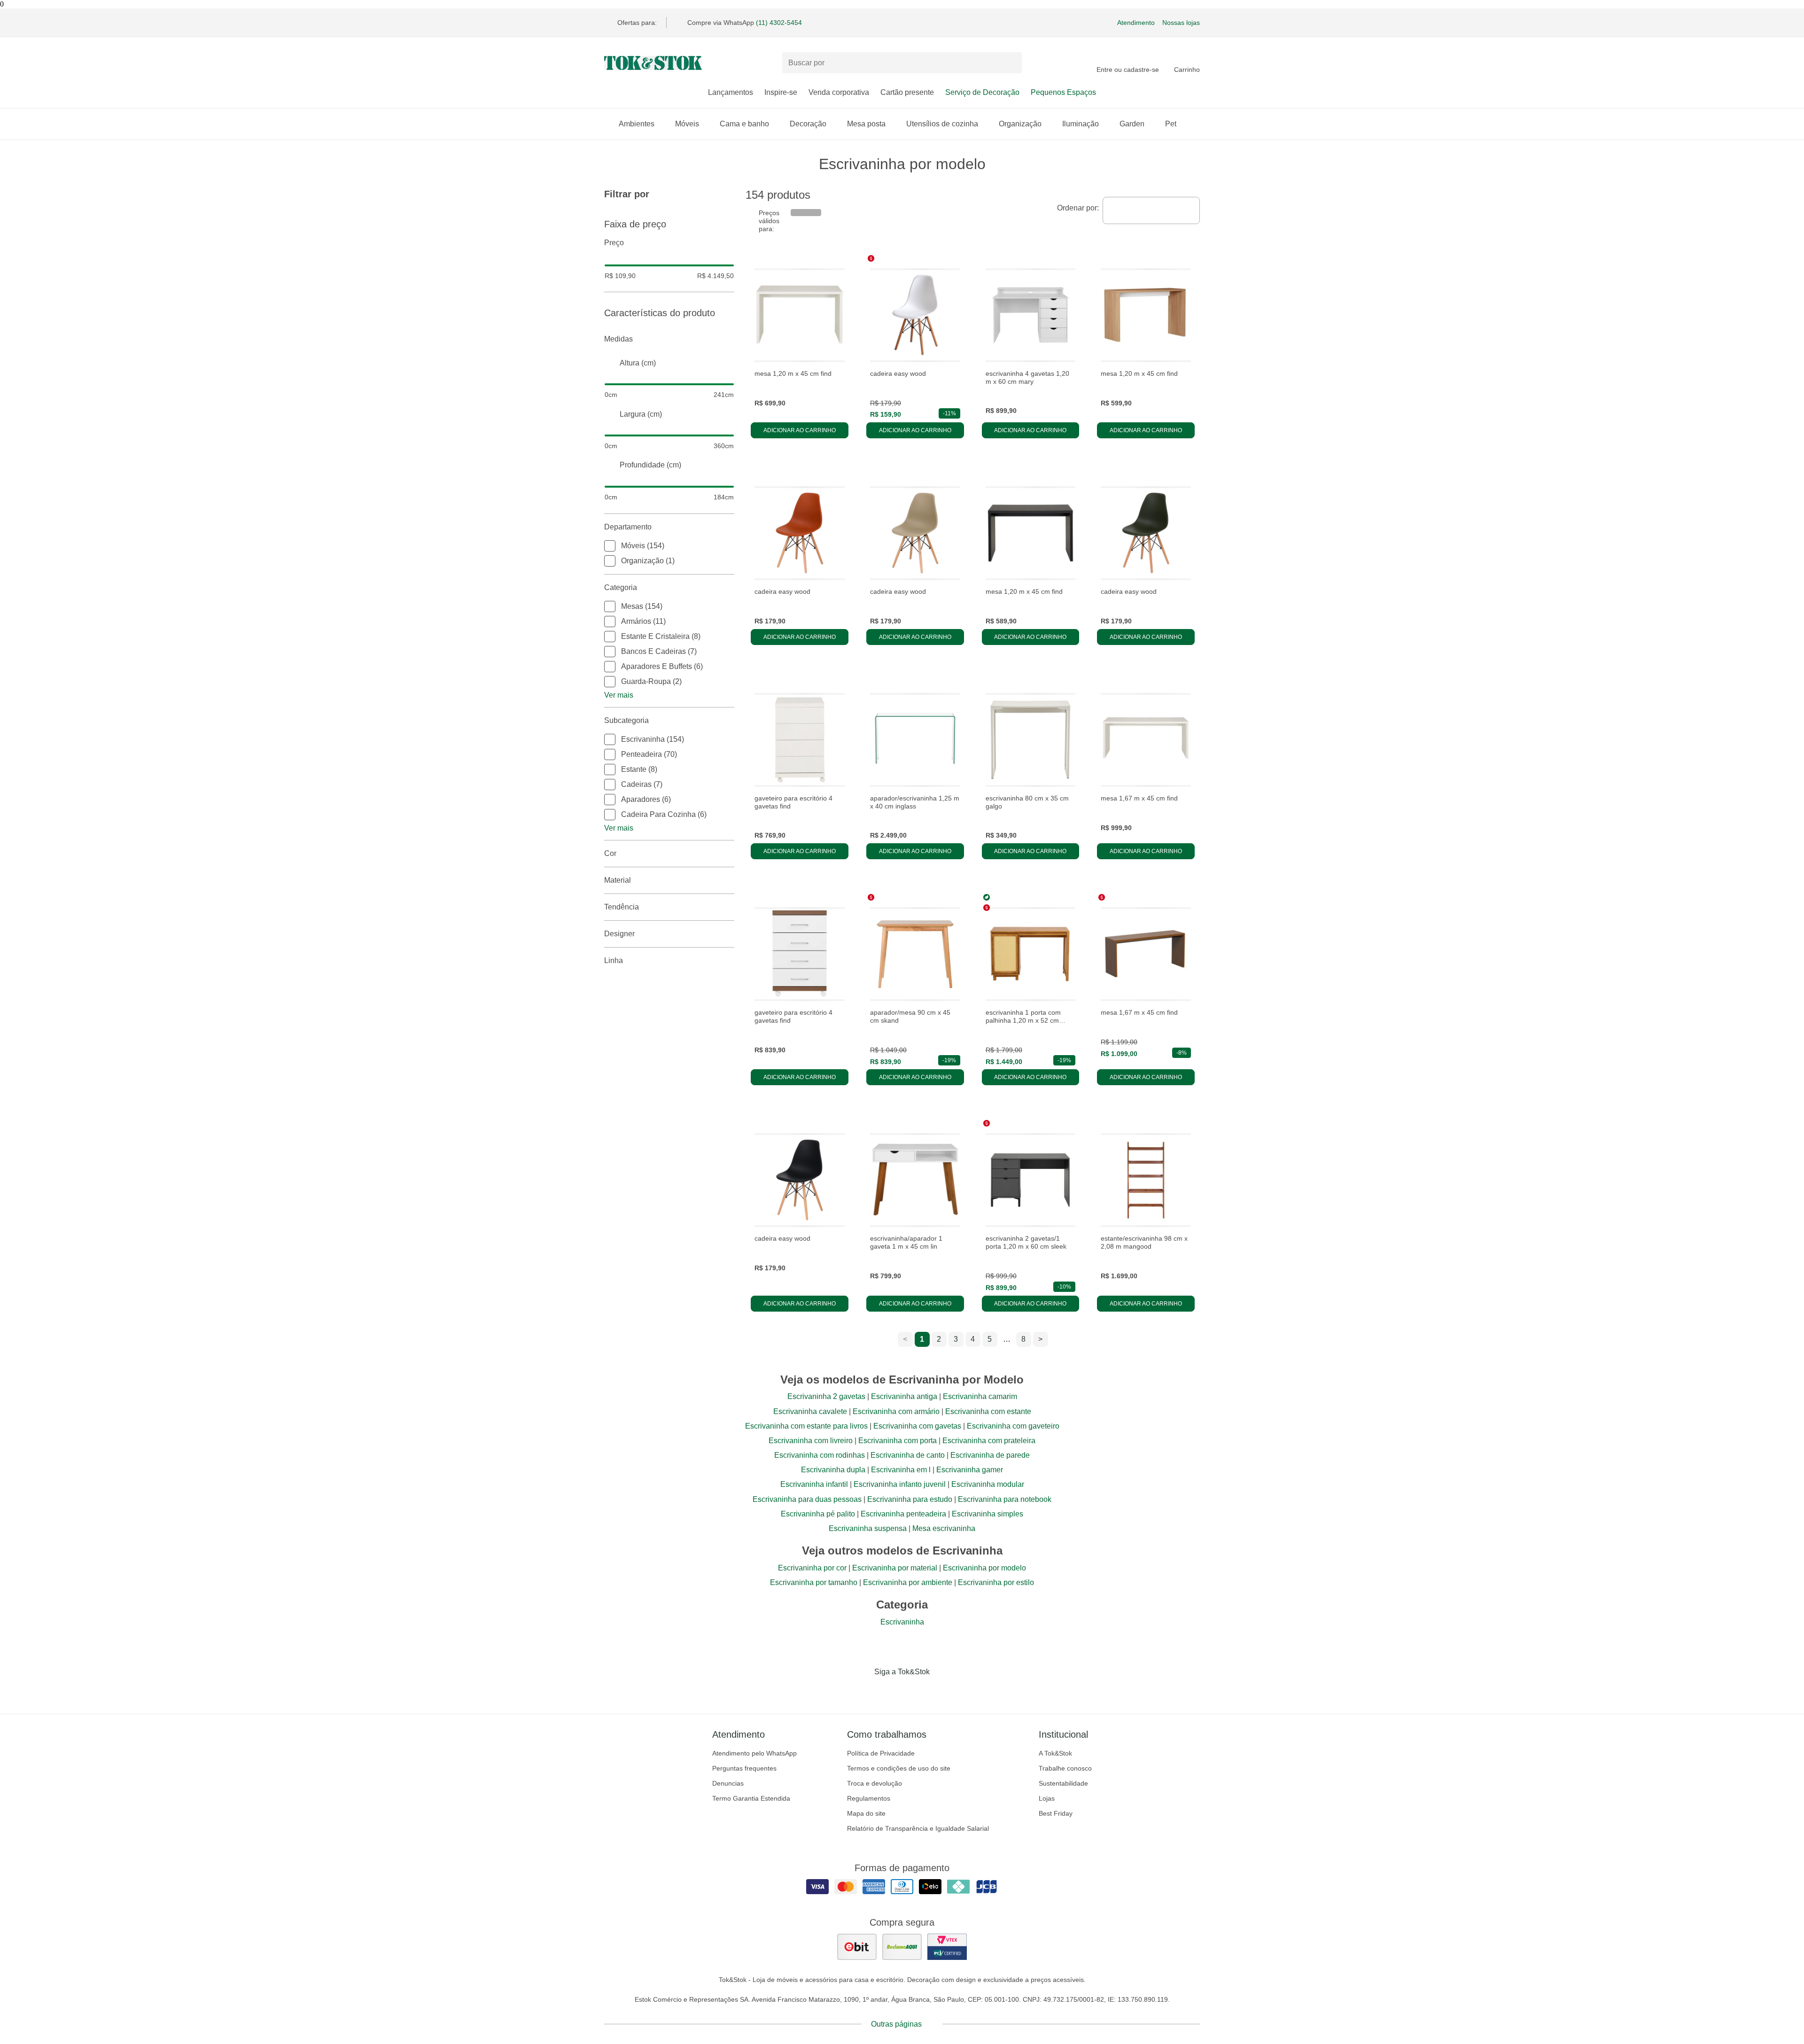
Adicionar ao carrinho (800, 430)
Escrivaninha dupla (833, 1470)
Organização (1020, 124)
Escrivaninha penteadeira (903, 1514)
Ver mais (619, 695)
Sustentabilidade (1063, 1783)
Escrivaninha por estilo (996, 1582)
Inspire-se (781, 92)
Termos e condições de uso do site (899, 1768)
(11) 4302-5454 (779, 23)
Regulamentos (869, 1798)
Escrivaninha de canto (908, 1455)
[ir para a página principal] (653, 63)
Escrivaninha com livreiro (811, 1441)
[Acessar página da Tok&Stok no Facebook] (863, 1691)
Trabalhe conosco (1065, 1768)
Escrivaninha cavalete (810, 1411)
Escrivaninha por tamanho (814, 1582)
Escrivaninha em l (901, 1470)
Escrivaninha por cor (812, 1568)
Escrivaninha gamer (970, 1470)
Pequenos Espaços (1063, 92)
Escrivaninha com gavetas (917, 1426)
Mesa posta (866, 124)
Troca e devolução (875, 1783)
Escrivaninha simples (988, 1514)
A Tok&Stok (1055, 1753)
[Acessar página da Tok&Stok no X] (941, 1691)
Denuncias (728, 1783)
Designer (619, 934)
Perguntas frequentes (744, 1768)
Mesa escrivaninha (944, 1528)
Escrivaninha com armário (896, 1411)
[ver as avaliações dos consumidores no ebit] (857, 1947)
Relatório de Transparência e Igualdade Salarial (918, 1828)
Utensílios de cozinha (942, 124)
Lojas (1047, 1798)
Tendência (622, 907)
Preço (614, 243)
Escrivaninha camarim (980, 1396)
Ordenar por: (1078, 208)
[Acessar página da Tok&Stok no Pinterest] (915, 1691)
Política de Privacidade (881, 1753)
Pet (1171, 124)
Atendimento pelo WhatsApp (754, 1753)
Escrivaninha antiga (904, 1396)
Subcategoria (626, 720)
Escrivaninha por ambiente (908, 1582)
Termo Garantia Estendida (751, 1798)
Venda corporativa (839, 92)
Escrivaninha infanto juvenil (900, 1484)
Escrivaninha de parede (990, 1455)
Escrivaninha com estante (988, 1411)
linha (614, 960)
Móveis (687, 124)
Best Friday (1056, 1813)
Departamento (628, 527)
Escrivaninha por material (895, 1568)
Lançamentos (731, 92)
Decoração (808, 124)
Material (618, 880)
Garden (1132, 124)
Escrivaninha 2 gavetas (826, 1396)
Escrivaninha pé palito (818, 1514)
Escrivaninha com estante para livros (806, 1426)
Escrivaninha (902, 1622)
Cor (610, 853)
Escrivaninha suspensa (868, 1528)
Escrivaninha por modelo (984, 1568)
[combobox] (1151, 210)
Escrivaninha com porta (898, 1441)
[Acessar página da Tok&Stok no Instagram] (889, 1691)
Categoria (621, 587)
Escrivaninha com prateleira (989, 1441)
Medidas (618, 339)
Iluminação (1081, 124)
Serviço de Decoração (982, 92)
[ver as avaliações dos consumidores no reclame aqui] (902, 1947)
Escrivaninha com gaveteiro (1013, 1426)
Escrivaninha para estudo (910, 1499)
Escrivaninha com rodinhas (820, 1455)
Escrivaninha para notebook (1005, 1499)
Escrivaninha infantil (814, 1484)
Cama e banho (744, 124)
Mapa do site (866, 1813)
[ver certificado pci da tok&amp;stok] (947, 1947)
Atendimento (1136, 23)
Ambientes (637, 124)
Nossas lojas (1181, 23)
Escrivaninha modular (988, 1484)
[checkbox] (610, 546)
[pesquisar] (1011, 63)
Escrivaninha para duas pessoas (807, 1499)
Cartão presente (907, 92)
